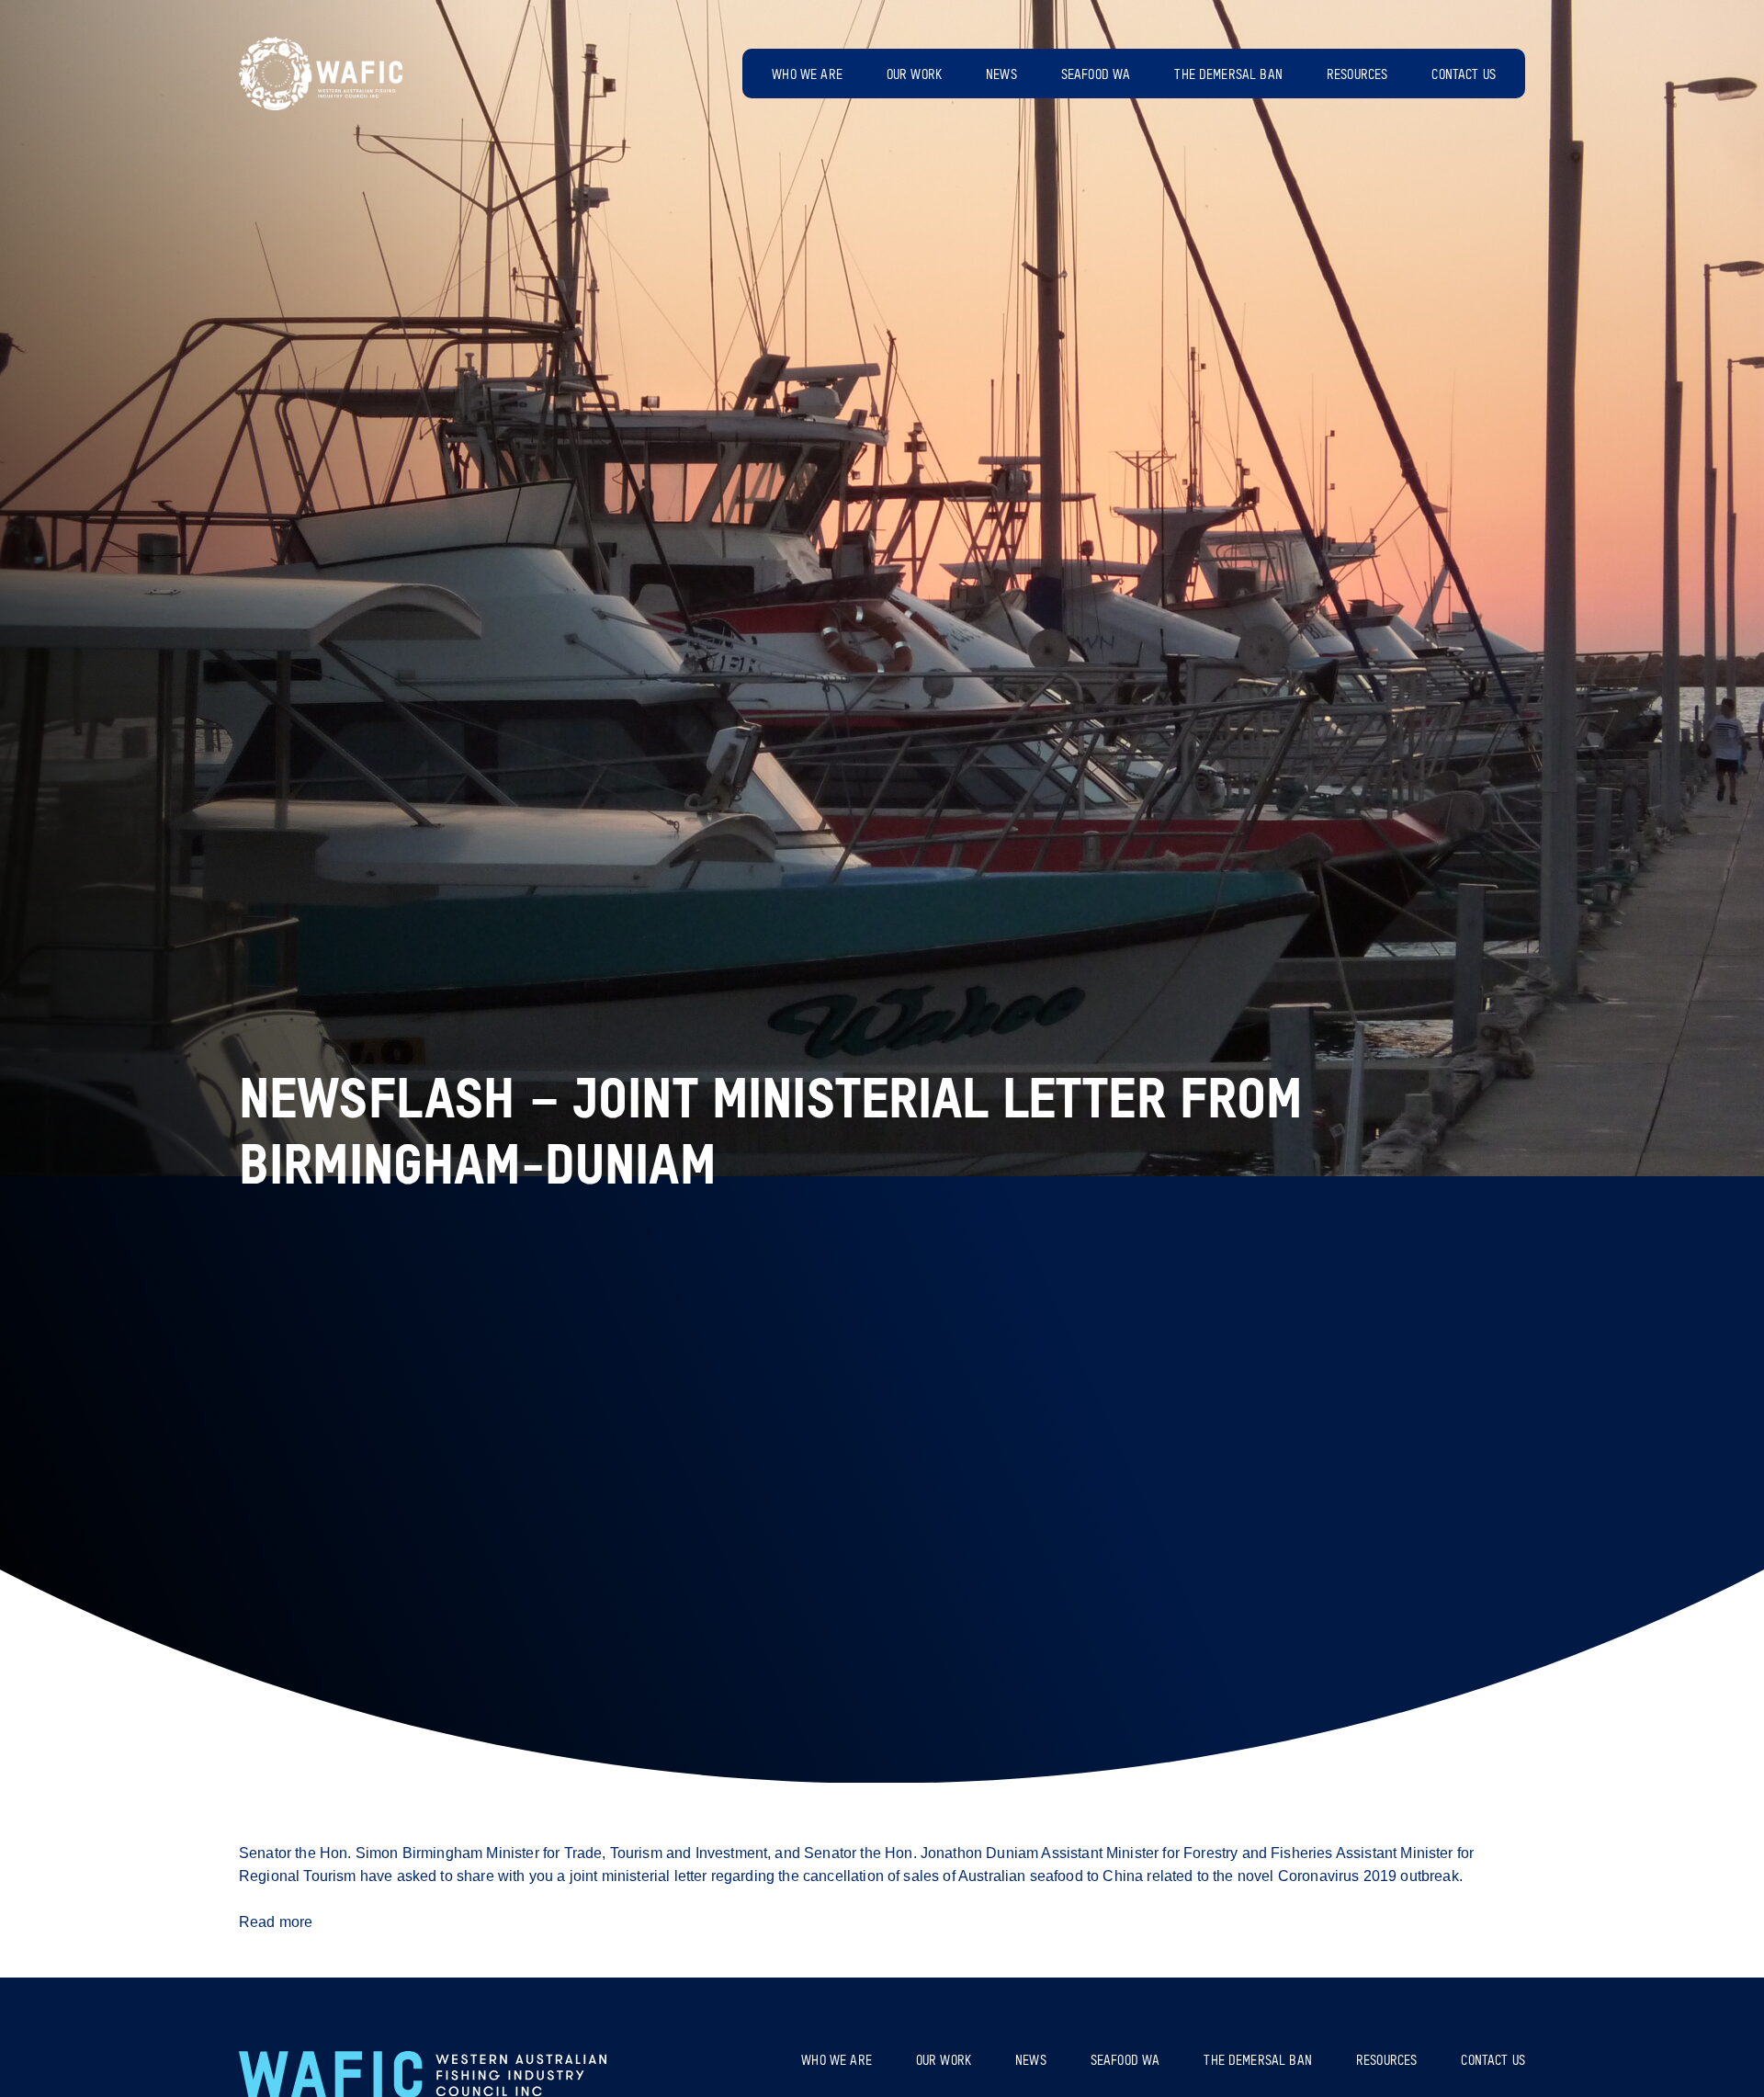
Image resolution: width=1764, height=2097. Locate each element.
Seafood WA (1096, 75)
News (1001, 75)
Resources (1357, 75)
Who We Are (807, 75)
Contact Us (1464, 75)
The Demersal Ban (1228, 75)
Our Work (914, 75)
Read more (276, 1922)
